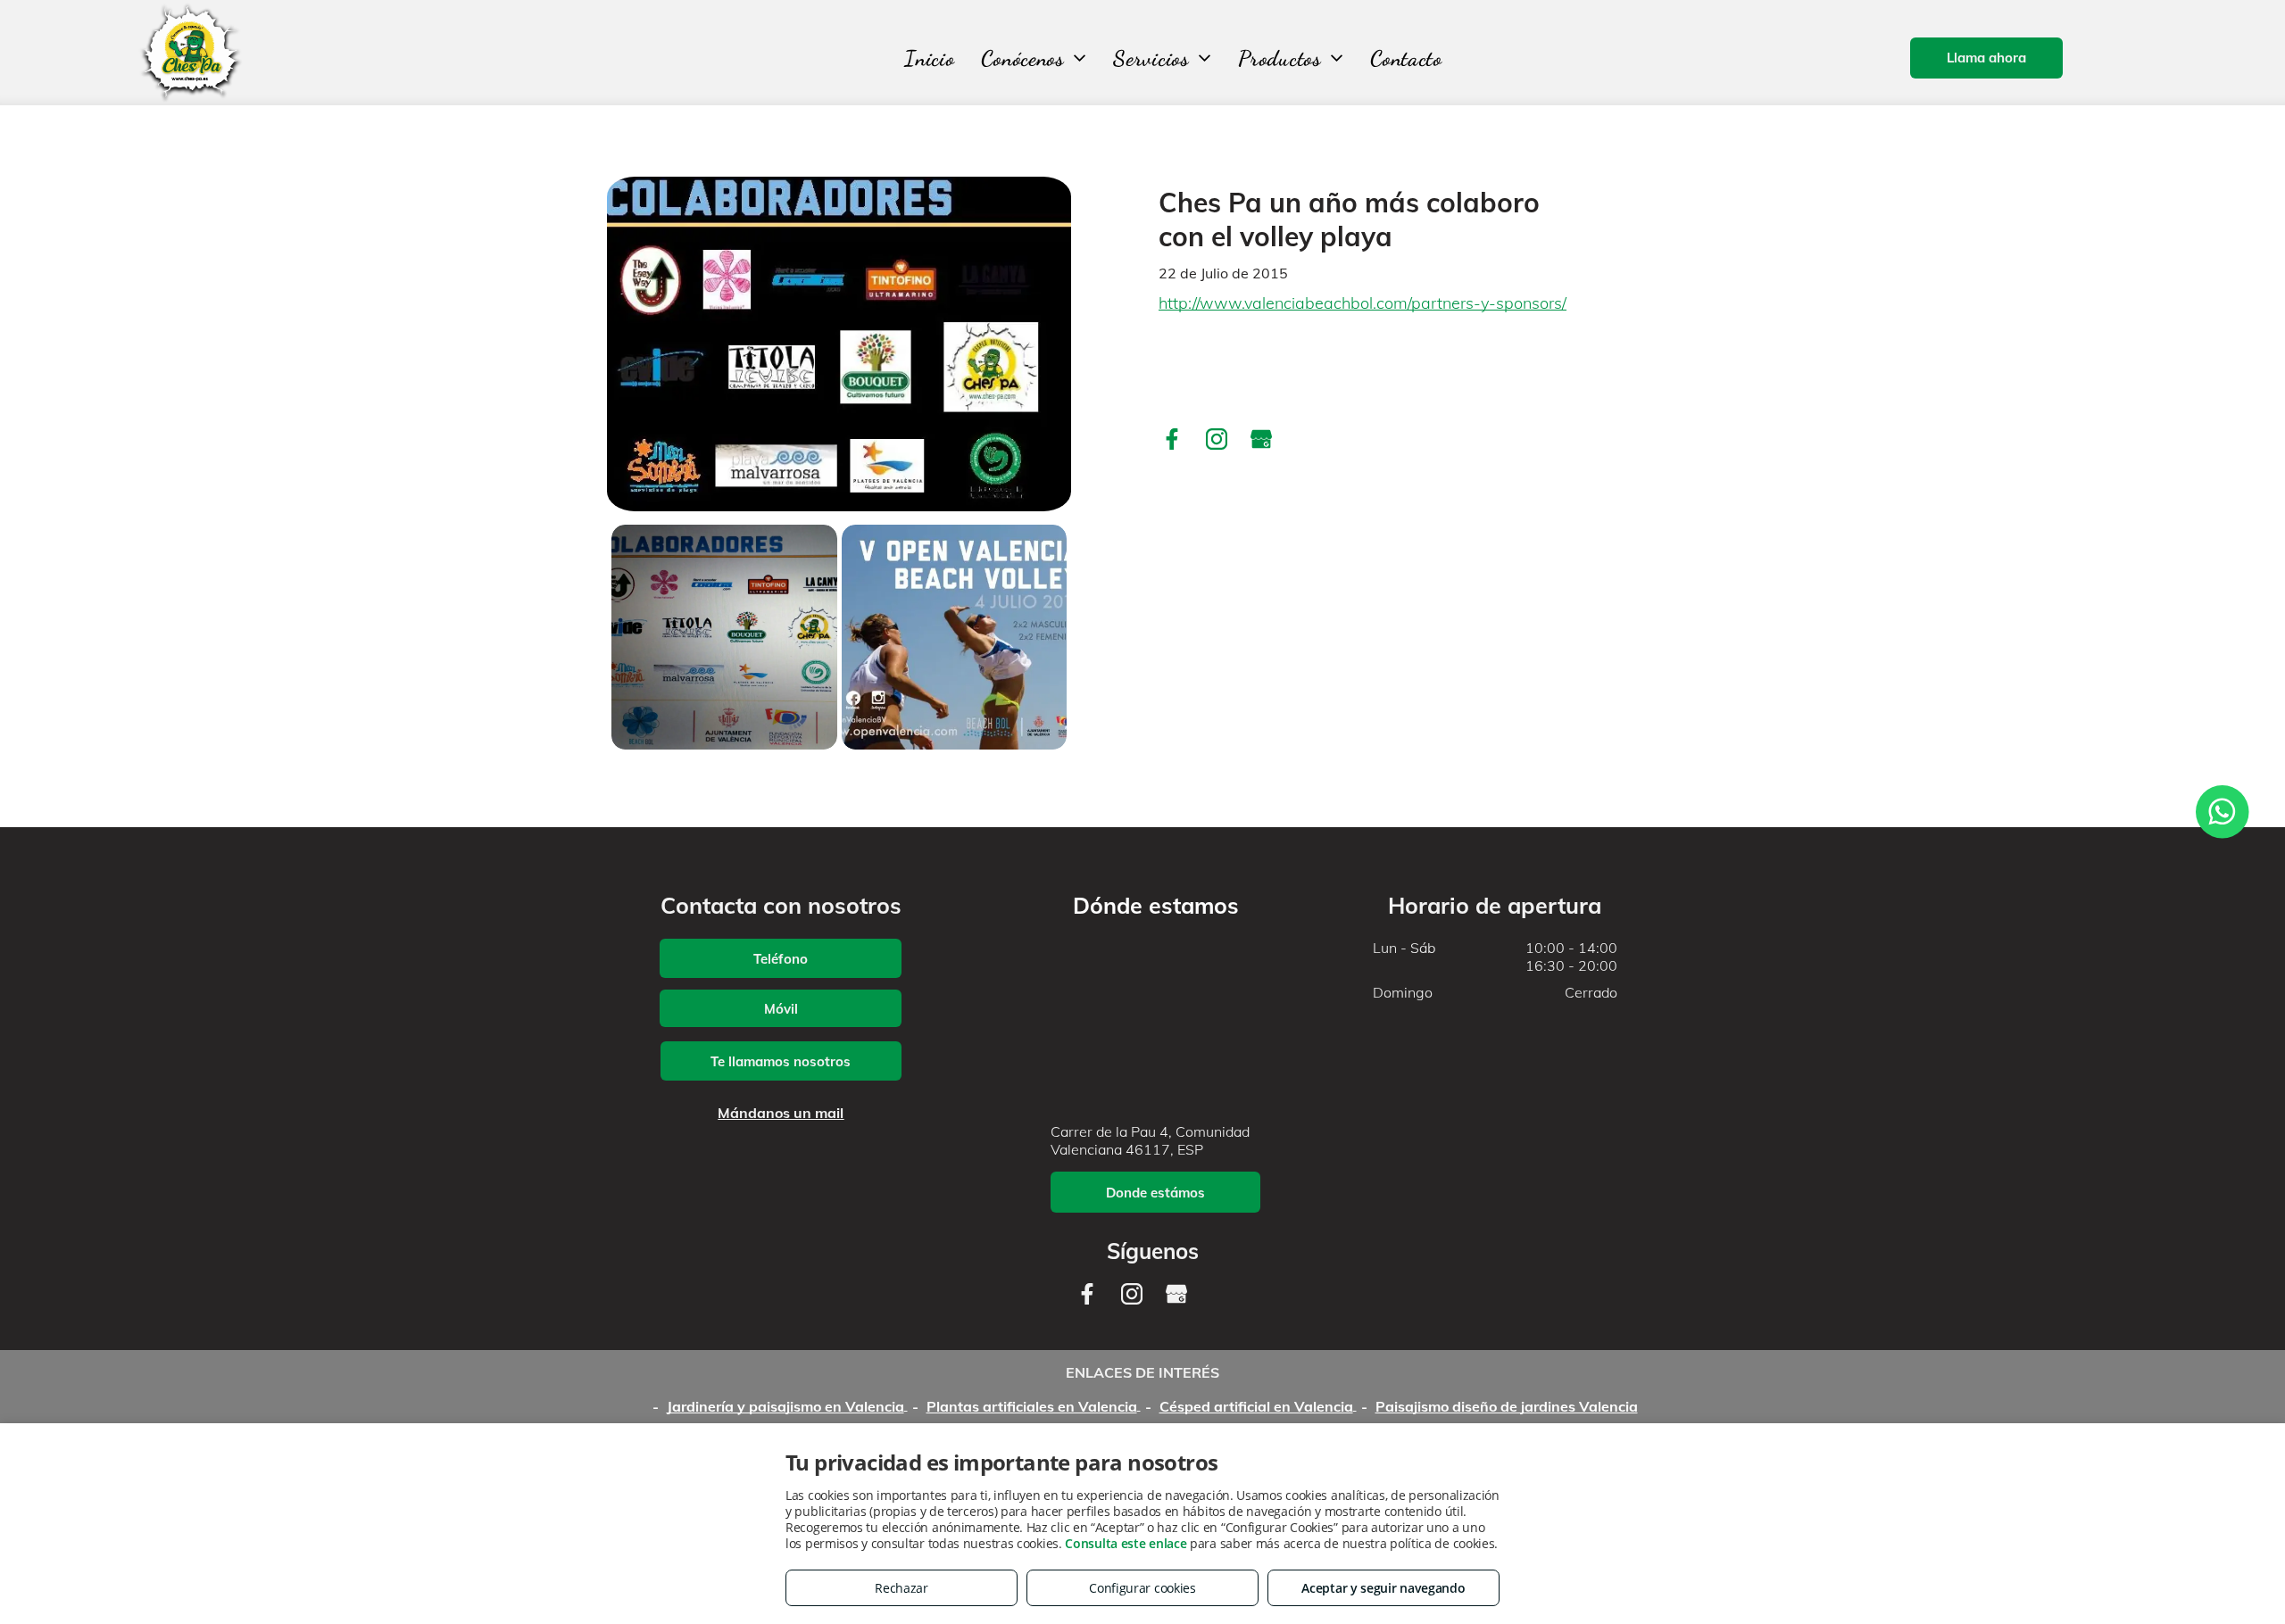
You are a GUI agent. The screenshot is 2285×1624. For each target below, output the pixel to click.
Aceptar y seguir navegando (1383, 1588)
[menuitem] (929, 58)
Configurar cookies (1142, 1588)
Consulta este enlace (1126, 1543)
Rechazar (902, 1588)
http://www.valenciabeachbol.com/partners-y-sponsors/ (1363, 303)
